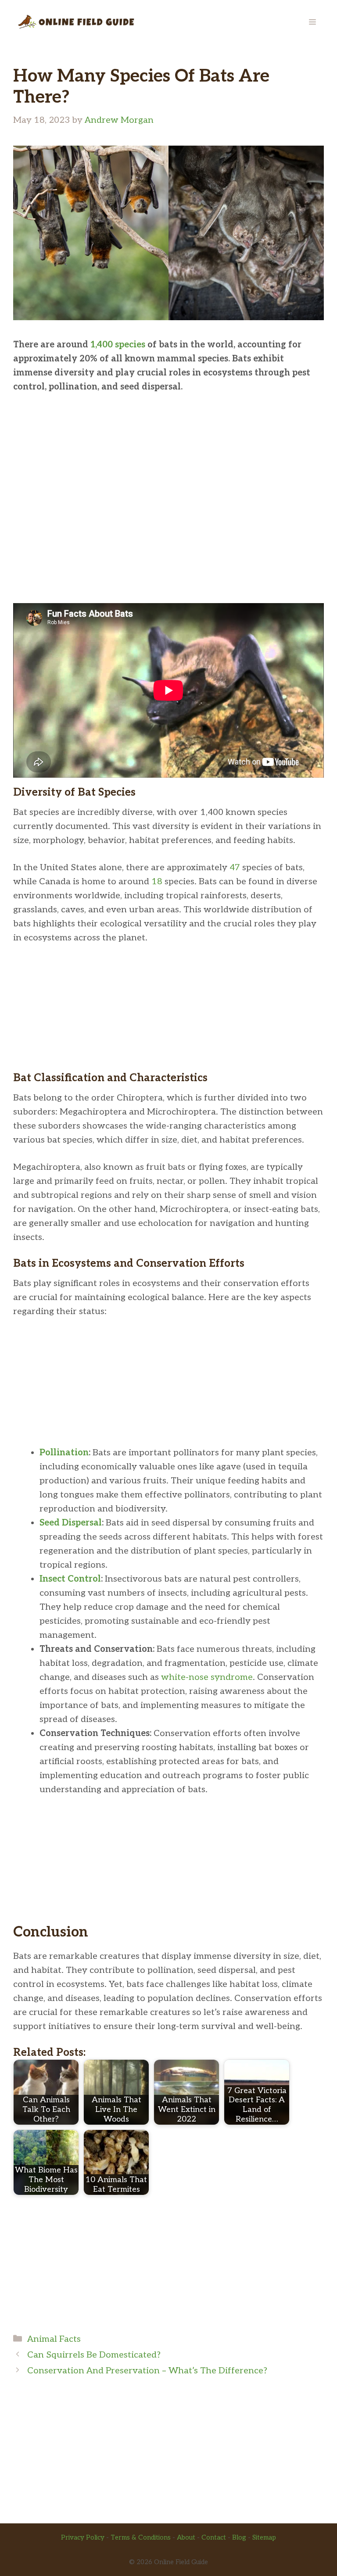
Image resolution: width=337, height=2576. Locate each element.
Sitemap (264, 2537)
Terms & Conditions (141, 2537)
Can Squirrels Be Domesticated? (94, 2355)
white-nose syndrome (207, 1677)
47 (235, 868)
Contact (214, 2537)
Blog (239, 2537)
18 (157, 882)
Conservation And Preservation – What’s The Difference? (147, 2371)
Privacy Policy (83, 2537)
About (186, 2537)
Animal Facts (54, 2339)
